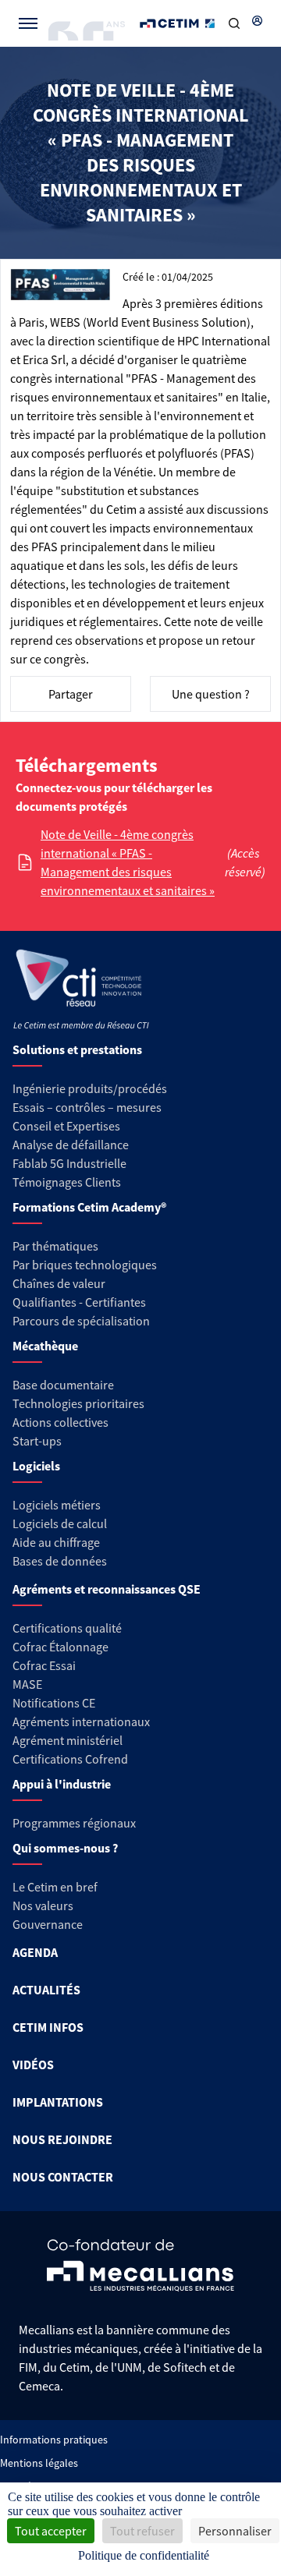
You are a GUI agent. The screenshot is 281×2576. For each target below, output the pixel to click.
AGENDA (35, 1952)
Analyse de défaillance (71, 1145)
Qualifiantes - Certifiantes (79, 1302)
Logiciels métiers (57, 1505)
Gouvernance (48, 1924)
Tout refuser (142, 2531)
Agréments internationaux (81, 1721)
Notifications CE (54, 1703)
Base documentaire (63, 1385)
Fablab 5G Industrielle (69, 1163)
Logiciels (36, 1466)
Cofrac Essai (44, 1665)
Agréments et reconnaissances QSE (107, 1589)
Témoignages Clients (67, 1182)
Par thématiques (55, 1246)
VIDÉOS (33, 2065)
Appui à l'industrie (62, 1784)
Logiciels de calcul (60, 1523)
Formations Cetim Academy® (89, 1207)
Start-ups (37, 1441)
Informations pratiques (54, 2440)
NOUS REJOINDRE (62, 2139)
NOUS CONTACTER (63, 2177)
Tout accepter (51, 2531)
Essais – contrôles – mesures (87, 1107)
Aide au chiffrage (56, 1542)
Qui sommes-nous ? (65, 1848)
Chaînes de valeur (59, 1283)
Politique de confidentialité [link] (144, 2555)
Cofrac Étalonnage (60, 1647)
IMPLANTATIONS (58, 2102)
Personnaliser (235, 2531)
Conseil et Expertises (66, 1126)
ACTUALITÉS (46, 1990)
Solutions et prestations (77, 1049)
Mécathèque (45, 1346)
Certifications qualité (67, 1628)
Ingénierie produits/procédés (90, 1088)
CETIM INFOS (48, 2027)
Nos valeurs (43, 1905)
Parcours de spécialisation (81, 1321)
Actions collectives (60, 1422)
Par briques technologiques (85, 1265)
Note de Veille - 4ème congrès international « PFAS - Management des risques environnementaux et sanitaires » (128, 862)
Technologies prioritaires (78, 1403)
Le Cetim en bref (55, 1887)
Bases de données (60, 1561)
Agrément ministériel (68, 1740)
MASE (27, 1684)
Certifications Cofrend (70, 1759)
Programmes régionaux (74, 1823)
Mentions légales (39, 2463)
